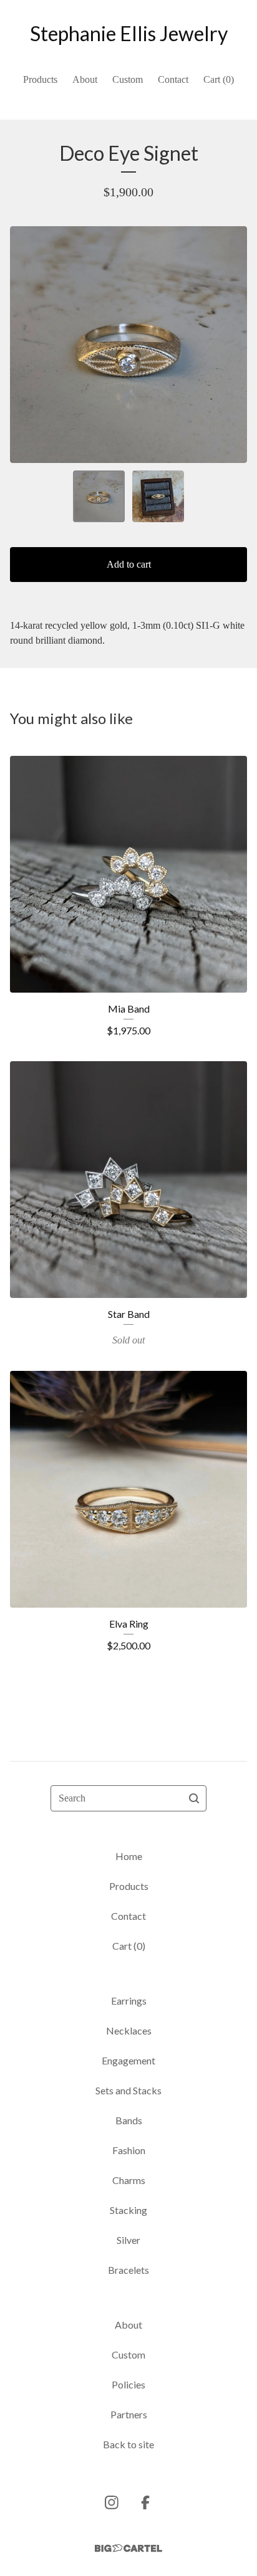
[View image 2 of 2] (158, 496)
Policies (128, 2384)
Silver (128, 2240)
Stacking (128, 2210)
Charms (129, 2180)
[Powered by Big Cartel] (128, 2548)
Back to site (128, 2444)
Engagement (128, 2060)
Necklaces (129, 2030)
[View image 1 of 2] (99, 496)
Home (129, 1856)
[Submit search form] (194, 1798)
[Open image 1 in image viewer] (128, 345)
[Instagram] (112, 2502)
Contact (173, 79)
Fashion (129, 2150)
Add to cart (129, 564)
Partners (129, 2414)
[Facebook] (145, 2502)
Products (40, 79)
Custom (128, 79)
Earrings (129, 2001)
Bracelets (128, 2270)
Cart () (219, 79)
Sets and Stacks (128, 2090)
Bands (129, 2120)
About (85, 79)
